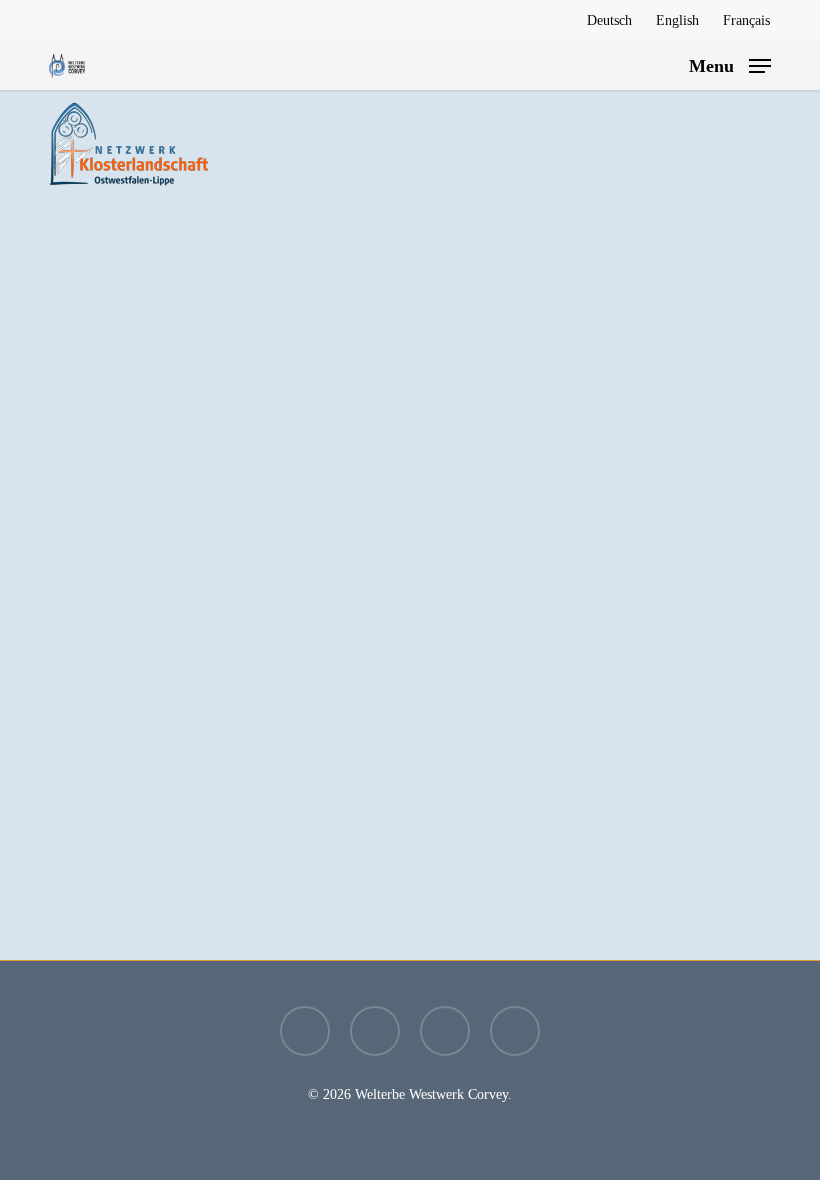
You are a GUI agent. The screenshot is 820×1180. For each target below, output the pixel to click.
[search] (660, 66)
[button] (730, 64)
